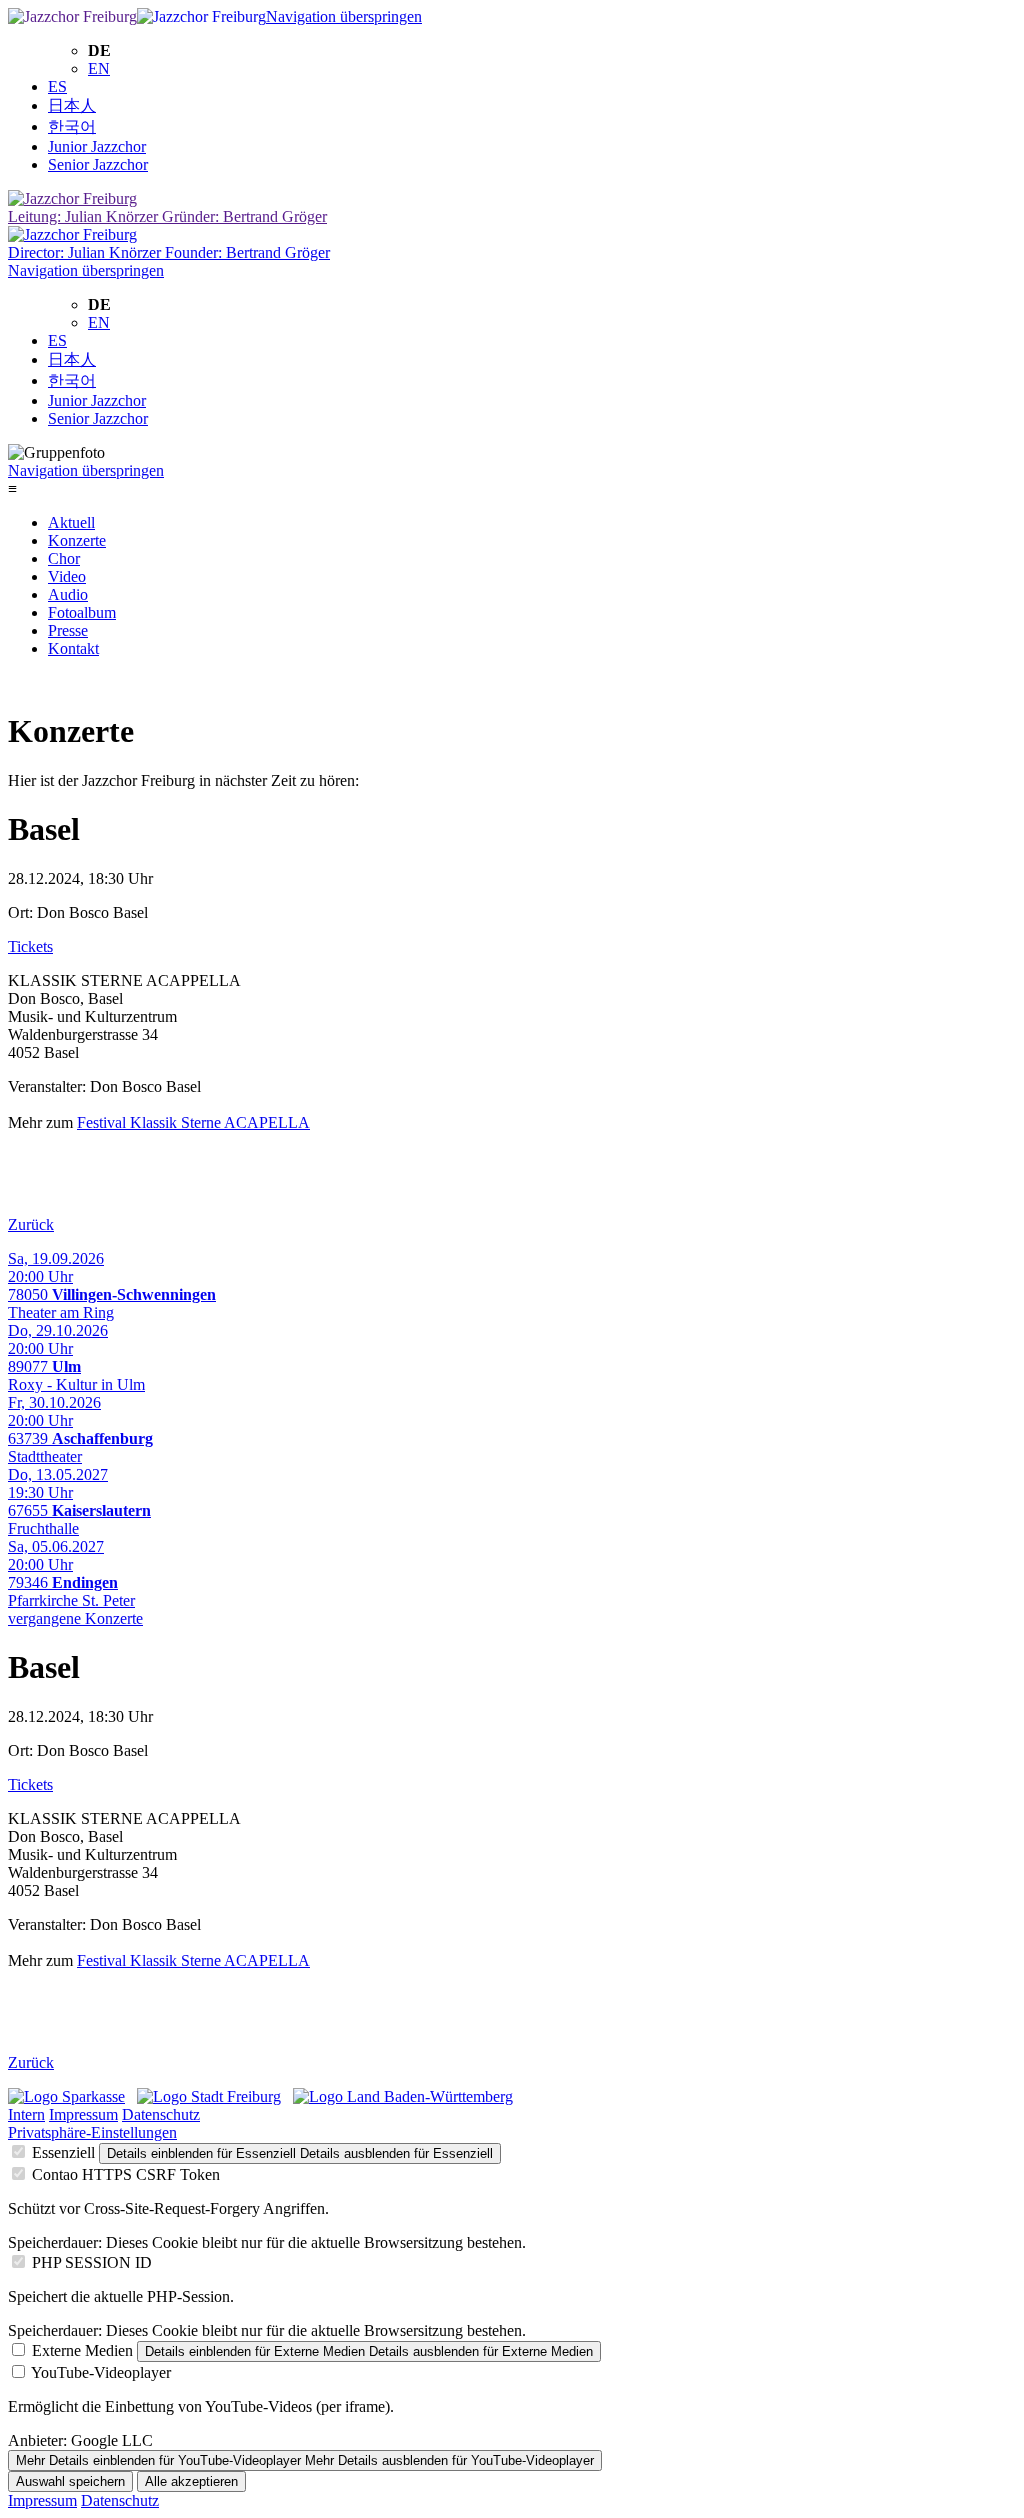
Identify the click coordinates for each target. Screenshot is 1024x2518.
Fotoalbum (82, 612)
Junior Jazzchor (97, 146)
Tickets (30, 946)
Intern (26, 2114)
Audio (68, 594)
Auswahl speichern (70, 2481)
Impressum (83, 2114)
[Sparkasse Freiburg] (66, 2096)
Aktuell (71, 522)
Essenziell (63, 2152)
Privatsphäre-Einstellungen (92, 2132)
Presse (68, 630)
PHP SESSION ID (92, 2262)
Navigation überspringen (344, 16)
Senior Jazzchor (98, 164)
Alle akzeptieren (191, 2481)
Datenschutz (161, 2114)
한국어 (72, 126)
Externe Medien (82, 2350)
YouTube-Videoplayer (101, 2372)
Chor (64, 558)
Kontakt (73, 648)
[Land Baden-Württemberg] (403, 2096)
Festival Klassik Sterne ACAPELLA (193, 1122)
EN (99, 68)
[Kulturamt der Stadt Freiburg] (209, 2096)
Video (67, 576)
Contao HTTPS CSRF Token (126, 2174)
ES (57, 86)
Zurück (31, 1224)
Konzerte (77, 540)
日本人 (72, 105)
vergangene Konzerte (75, 1618)
